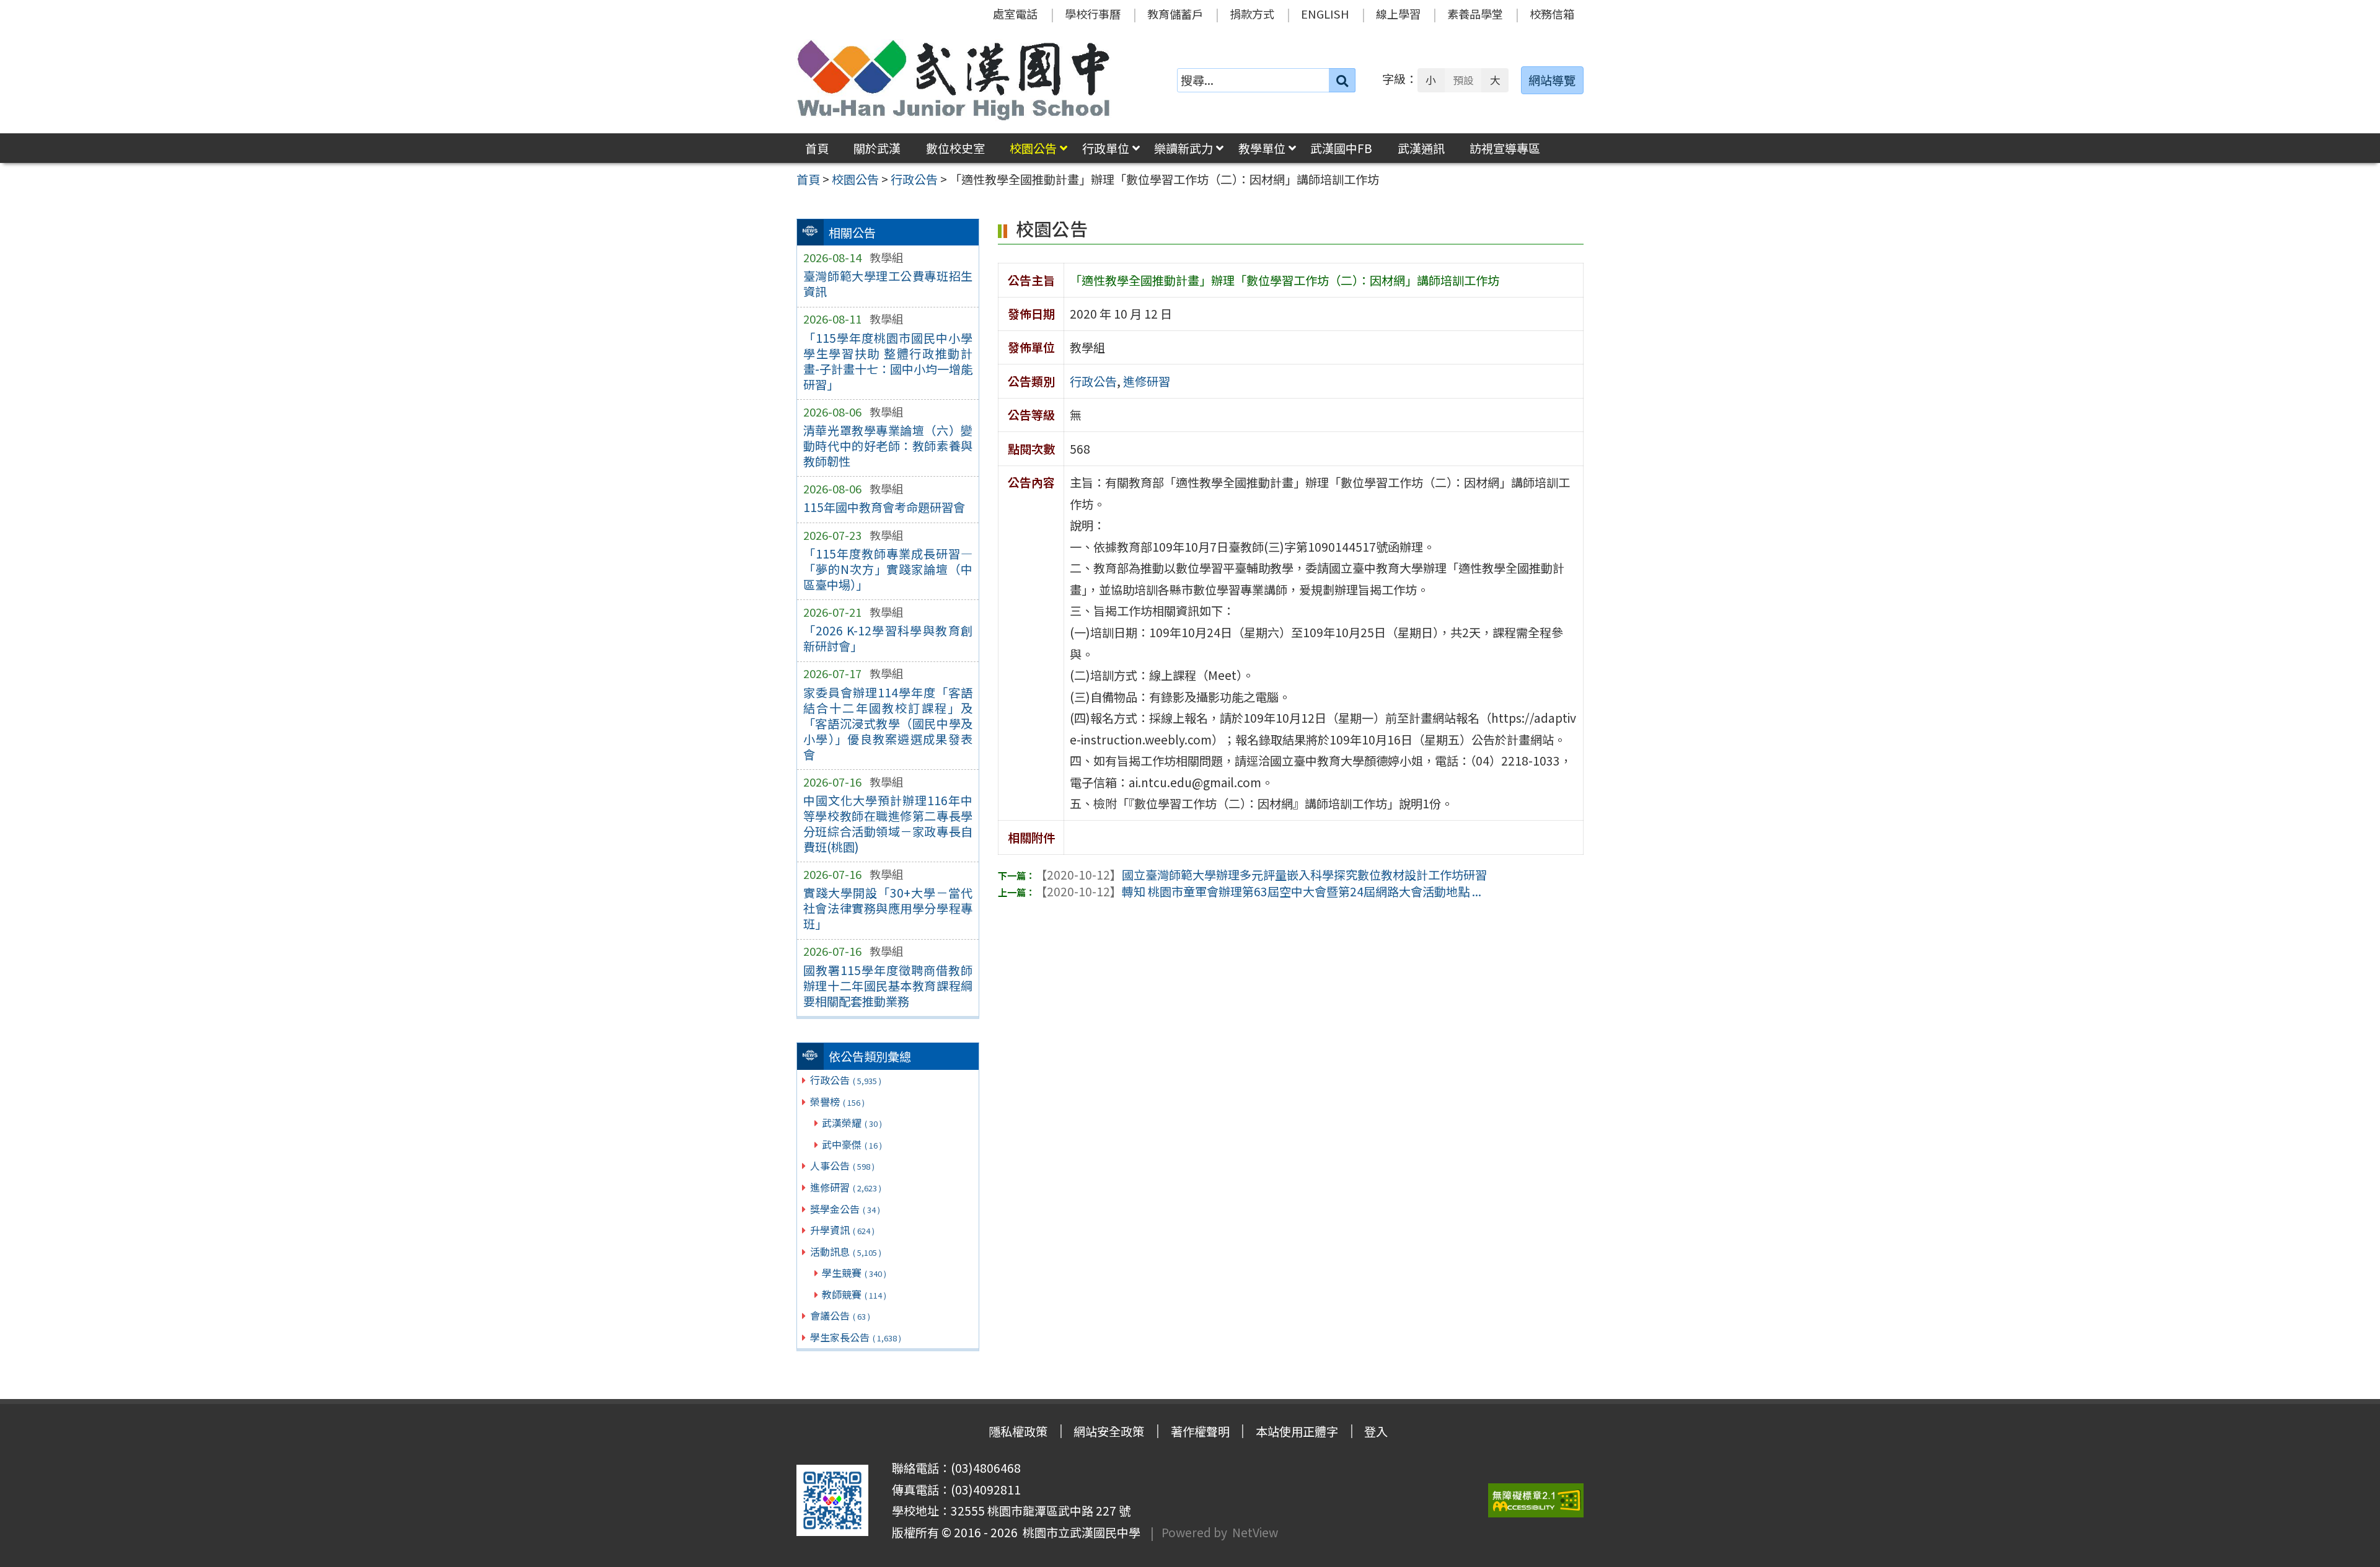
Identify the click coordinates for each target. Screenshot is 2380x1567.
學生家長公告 (856, 1337)
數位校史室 (955, 148)
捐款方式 (1252, 14)
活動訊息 (846, 1251)
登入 (1376, 1431)
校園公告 (1033, 148)
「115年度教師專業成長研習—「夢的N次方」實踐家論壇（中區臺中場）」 (888, 569)
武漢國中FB (1341, 148)
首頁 (817, 148)
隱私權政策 (1018, 1431)
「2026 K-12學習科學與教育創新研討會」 (888, 638)
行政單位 (1106, 148)
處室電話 (1015, 14)
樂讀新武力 (1183, 148)
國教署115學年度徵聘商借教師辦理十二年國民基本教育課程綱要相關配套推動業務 (888, 986)
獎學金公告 (845, 1209)
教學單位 (1262, 148)
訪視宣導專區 (1505, 148)
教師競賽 (854, 1294)
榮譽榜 (837, 1101)
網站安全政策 (1109, 1431)
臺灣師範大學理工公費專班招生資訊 (888, 284)
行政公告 (846, 1080)
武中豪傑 (852, 1144)
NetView (1255, 1532)
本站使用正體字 (1297, 1431)
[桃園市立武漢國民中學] (954, 80)
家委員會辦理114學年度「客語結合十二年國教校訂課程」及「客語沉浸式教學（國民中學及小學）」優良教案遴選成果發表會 (888, 723)
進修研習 (846, 1187)
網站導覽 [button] (1552, 80)
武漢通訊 (1421, 148)
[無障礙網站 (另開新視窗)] (1536, 1500)
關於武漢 (877, 148)
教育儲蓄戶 (1175, 14)
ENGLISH (1325, 14)
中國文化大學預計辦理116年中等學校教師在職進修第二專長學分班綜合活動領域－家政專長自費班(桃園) (888, 823)
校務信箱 (1552, 14)
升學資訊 (842, 1230)
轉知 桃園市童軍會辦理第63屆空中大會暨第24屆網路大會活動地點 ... (1258, 891)
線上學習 (1398, 14)
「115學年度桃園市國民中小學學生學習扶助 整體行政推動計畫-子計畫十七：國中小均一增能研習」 (888, 361)
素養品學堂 (1475, 14)
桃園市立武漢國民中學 (1079, 1532)
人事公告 (842, 1165)
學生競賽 (854, 1273)
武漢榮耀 (852, 1123)
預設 (1463, 80)
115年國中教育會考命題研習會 (884, 507)
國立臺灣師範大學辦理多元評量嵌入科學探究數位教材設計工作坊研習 (1261, 875)
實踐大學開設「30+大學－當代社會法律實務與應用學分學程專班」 (888, 908)
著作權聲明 (1200, 1431)
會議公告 (840, 1315)
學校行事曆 (1093, 14)
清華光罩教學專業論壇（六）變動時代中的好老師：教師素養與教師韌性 (888, 446)
